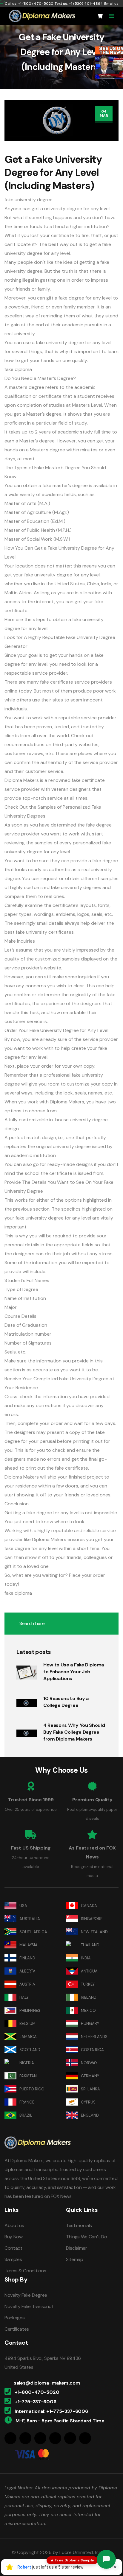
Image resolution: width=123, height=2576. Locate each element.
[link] (109, 63)
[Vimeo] (85, 2438)
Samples (13, 2259)
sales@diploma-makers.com (47, 2383)
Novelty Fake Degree (26, 2295)
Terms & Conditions (25, 2271)
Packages (14, 2318)
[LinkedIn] (40, 2438)
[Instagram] (25, 2438)
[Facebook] (10, 2438)
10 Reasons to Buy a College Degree (66, 1702)
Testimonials (79, 2225)
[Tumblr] (70, 2438)
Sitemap (75, 2259)
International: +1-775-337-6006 (51, 2411)
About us (14, 2225)
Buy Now (14, 2237)
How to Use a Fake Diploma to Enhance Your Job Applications (74, 1672)
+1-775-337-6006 (35, 2402)
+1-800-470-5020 (37, 2392)
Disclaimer (77, 2248)
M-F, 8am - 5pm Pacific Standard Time (60, 2421)
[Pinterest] (55, 2438)
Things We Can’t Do (86, 2237)
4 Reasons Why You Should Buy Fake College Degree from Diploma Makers (74, 1732)
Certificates (17, 2329)
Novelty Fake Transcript (29, 2306)
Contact (13, 2248)
